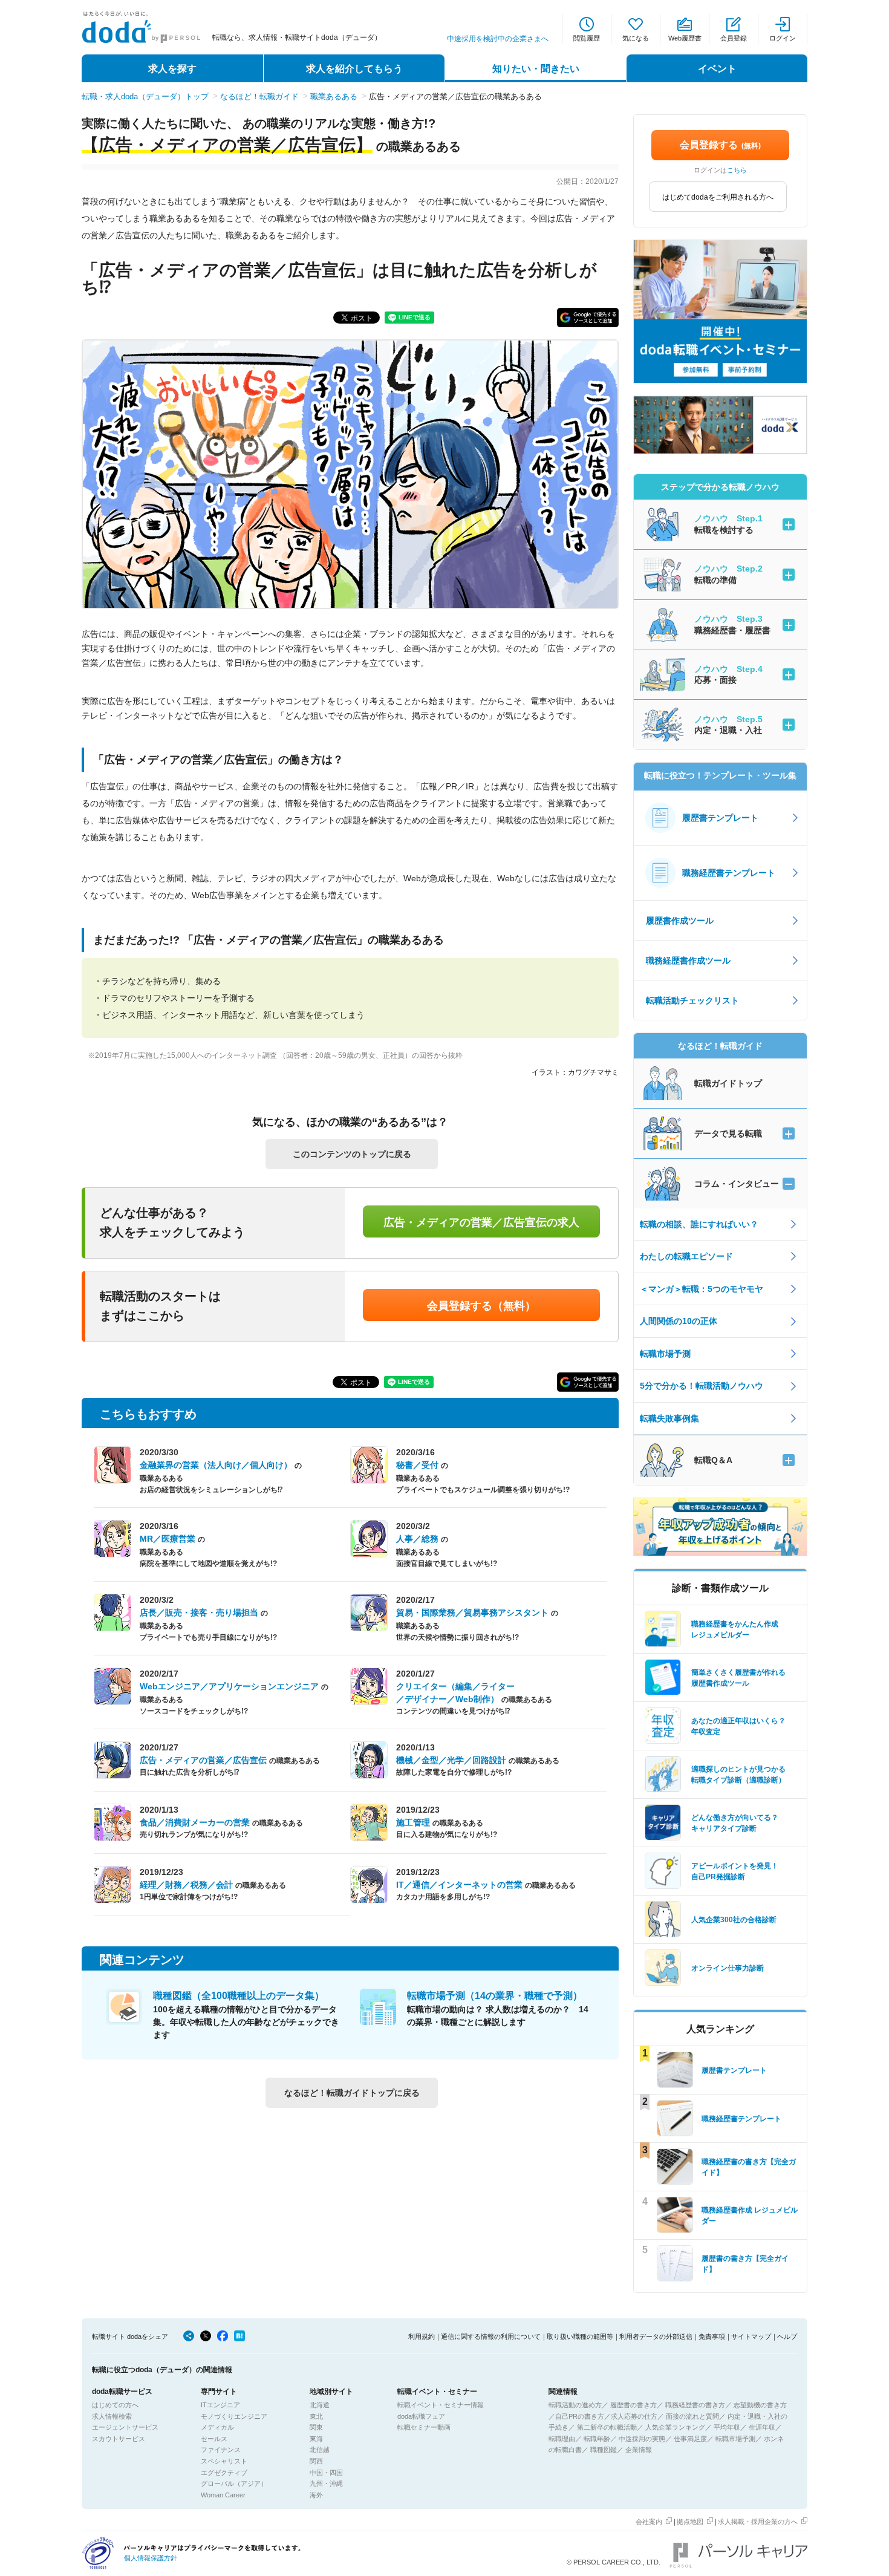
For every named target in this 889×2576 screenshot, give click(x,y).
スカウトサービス (119, 2439)
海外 (316, 2495)
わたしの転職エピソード (686, 1256)
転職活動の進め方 (575, 2405)
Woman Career (223, 2495)
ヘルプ (787, 2336)
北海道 (320, 2405)
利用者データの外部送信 (656, 2336)
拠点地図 (690, 2522)
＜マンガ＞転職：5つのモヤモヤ (702, 1289)
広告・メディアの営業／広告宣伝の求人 (481, 1222)
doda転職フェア (421, 2416)
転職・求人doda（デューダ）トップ (145, 96)
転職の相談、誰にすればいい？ (699, 1224)
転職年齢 (597, 2439)
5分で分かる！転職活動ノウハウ (702, 1386)
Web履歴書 (685, 38)
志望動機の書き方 (760, 2405)
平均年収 (727, 2427)
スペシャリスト (224, 2461)
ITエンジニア (220, 2405)
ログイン (783, 38)
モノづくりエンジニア (234, 2416)
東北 (316, 2416)
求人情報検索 (112, 2416)
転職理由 (562, 2439)
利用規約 (422, 2336)
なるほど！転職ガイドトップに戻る (352, 2093)
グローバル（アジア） (234, 2483)
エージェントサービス (125, 2427)
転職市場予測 (665, 1354)
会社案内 (649, 2522)
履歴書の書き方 (633, 2405)
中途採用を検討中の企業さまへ (498, 39)
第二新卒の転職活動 (607, 2427)
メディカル (217, 2427)
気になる (636, 38)
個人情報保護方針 (151, 2558)
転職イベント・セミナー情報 (441, 2405)
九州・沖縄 (326, 2483)
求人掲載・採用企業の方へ (758, 2522)
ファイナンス (221, 2450)
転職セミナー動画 (424, 2427)
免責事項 (712, 2336)
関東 (316, 2427)
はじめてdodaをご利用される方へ (718, 197)
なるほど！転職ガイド (259, 96)
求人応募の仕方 (634, 2416)
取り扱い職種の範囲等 (580, 2336)
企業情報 (639, 2450)
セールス (214, 2439)
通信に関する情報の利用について (491, 2336)
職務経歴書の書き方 (695, 2405)
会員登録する (720, 145)
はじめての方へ (115, 2405)
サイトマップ (751, 2336)
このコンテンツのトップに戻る (352, 1154)
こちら (737, 170)
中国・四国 (326, 2473)
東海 (316, 2439)
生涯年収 (762, 2427)
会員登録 (734, 38)
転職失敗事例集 (669, 1418)
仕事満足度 (690, 2439)
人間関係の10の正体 (679, 1321)
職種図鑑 (604, 2450)
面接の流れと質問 (692, 2416)
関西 (316, 2461)
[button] (588, 318)
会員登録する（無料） (481, 1306)
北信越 (320, 2450)
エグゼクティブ (224, 2473)
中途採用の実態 (642, 2439)
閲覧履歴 (587, 38)
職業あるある (334, 96)
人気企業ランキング (675, 2427)
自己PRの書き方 (580, 2416)
